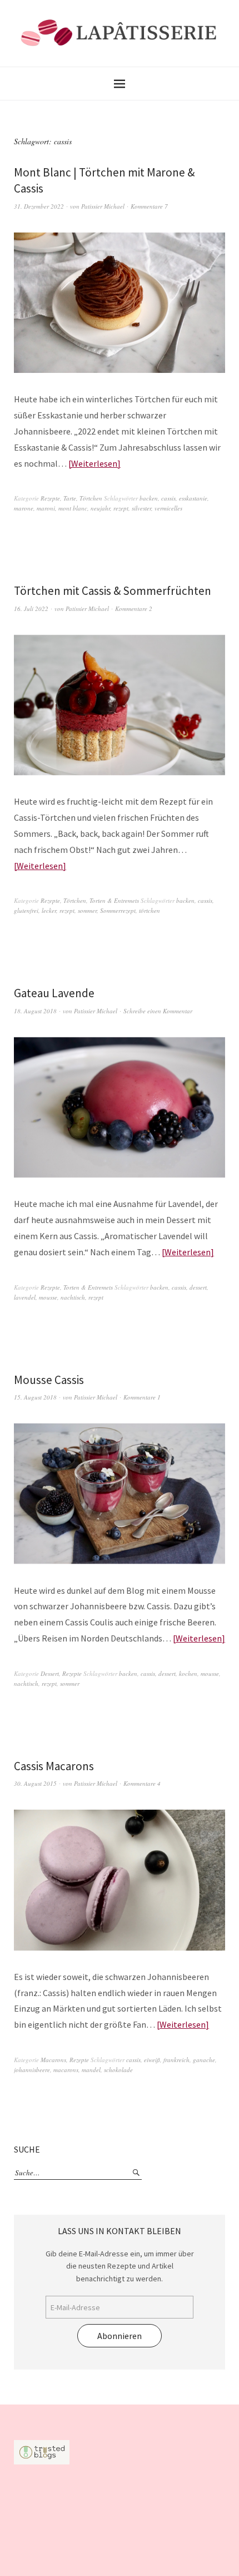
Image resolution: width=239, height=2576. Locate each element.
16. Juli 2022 (31, 608)
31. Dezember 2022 (39, 206)
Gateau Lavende (54, 993)
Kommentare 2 (134, 608)
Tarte (70, 498)
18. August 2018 (35, 1011)
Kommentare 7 (149, 206)
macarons (66, 2070)
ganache (204, 2060)
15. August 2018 (35, 1397)
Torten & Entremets (114, 900)
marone (24, 508)
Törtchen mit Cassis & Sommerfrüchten (113, 591)
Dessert (50, 1673)
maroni (46, 508)
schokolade (118, 2070)
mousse (48, 1297)
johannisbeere (32, 2070)
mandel (91, 2070)
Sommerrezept (118, 910)
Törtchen (91, 498)
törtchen (150, 910)
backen (149, 498)
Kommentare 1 (142, 1397)
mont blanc (73, 508)
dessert (198, 1287)
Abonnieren (120, 2336)
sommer (87, 910)
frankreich (176, 2060)
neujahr (100, 508)
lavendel (25, 1297)
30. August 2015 (35, 1783)
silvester (141, 508)
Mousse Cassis (49, 1380)
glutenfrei (26, 910)
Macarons (53, 2060)
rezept (121, 508)
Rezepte (50, 498)
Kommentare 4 (142, 1783)
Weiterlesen (94, 463)
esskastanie (193, 498)
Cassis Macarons (54, 1766)
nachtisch (73, 1297)
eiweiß (152, 2060)
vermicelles (168, 508)
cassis (168, 498)
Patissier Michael (103, 206)
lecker (49, 910)
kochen (188, 1673)
